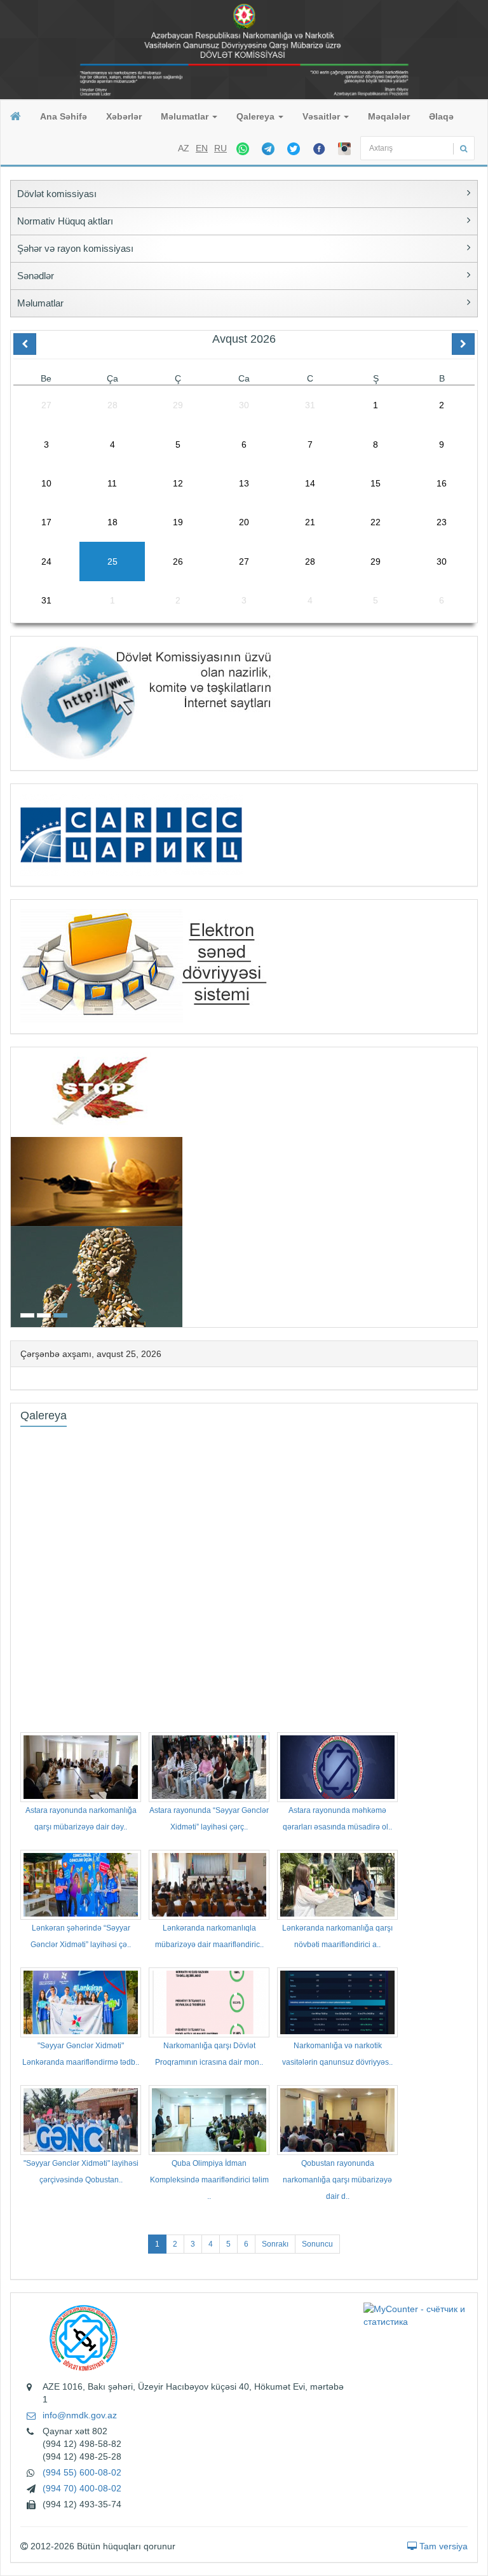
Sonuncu (317, 2244)
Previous (15, 1186)
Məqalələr (389, 116)
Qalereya (257, 116)
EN (202, 148)
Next (473, 1186)
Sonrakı (275, 2244)
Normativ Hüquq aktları (65, 221)
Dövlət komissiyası (57, 194)
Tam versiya (442, 2546)
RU (220, 148)
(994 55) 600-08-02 (82, 2472)
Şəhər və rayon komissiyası (75, 248)
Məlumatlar (186, 116)
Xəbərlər (124, 116)
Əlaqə (441, 116)
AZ (184, 148)
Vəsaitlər (322, 116)
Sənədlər (36, 276)
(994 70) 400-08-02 (82, 2488)
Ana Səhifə (64, 116)
